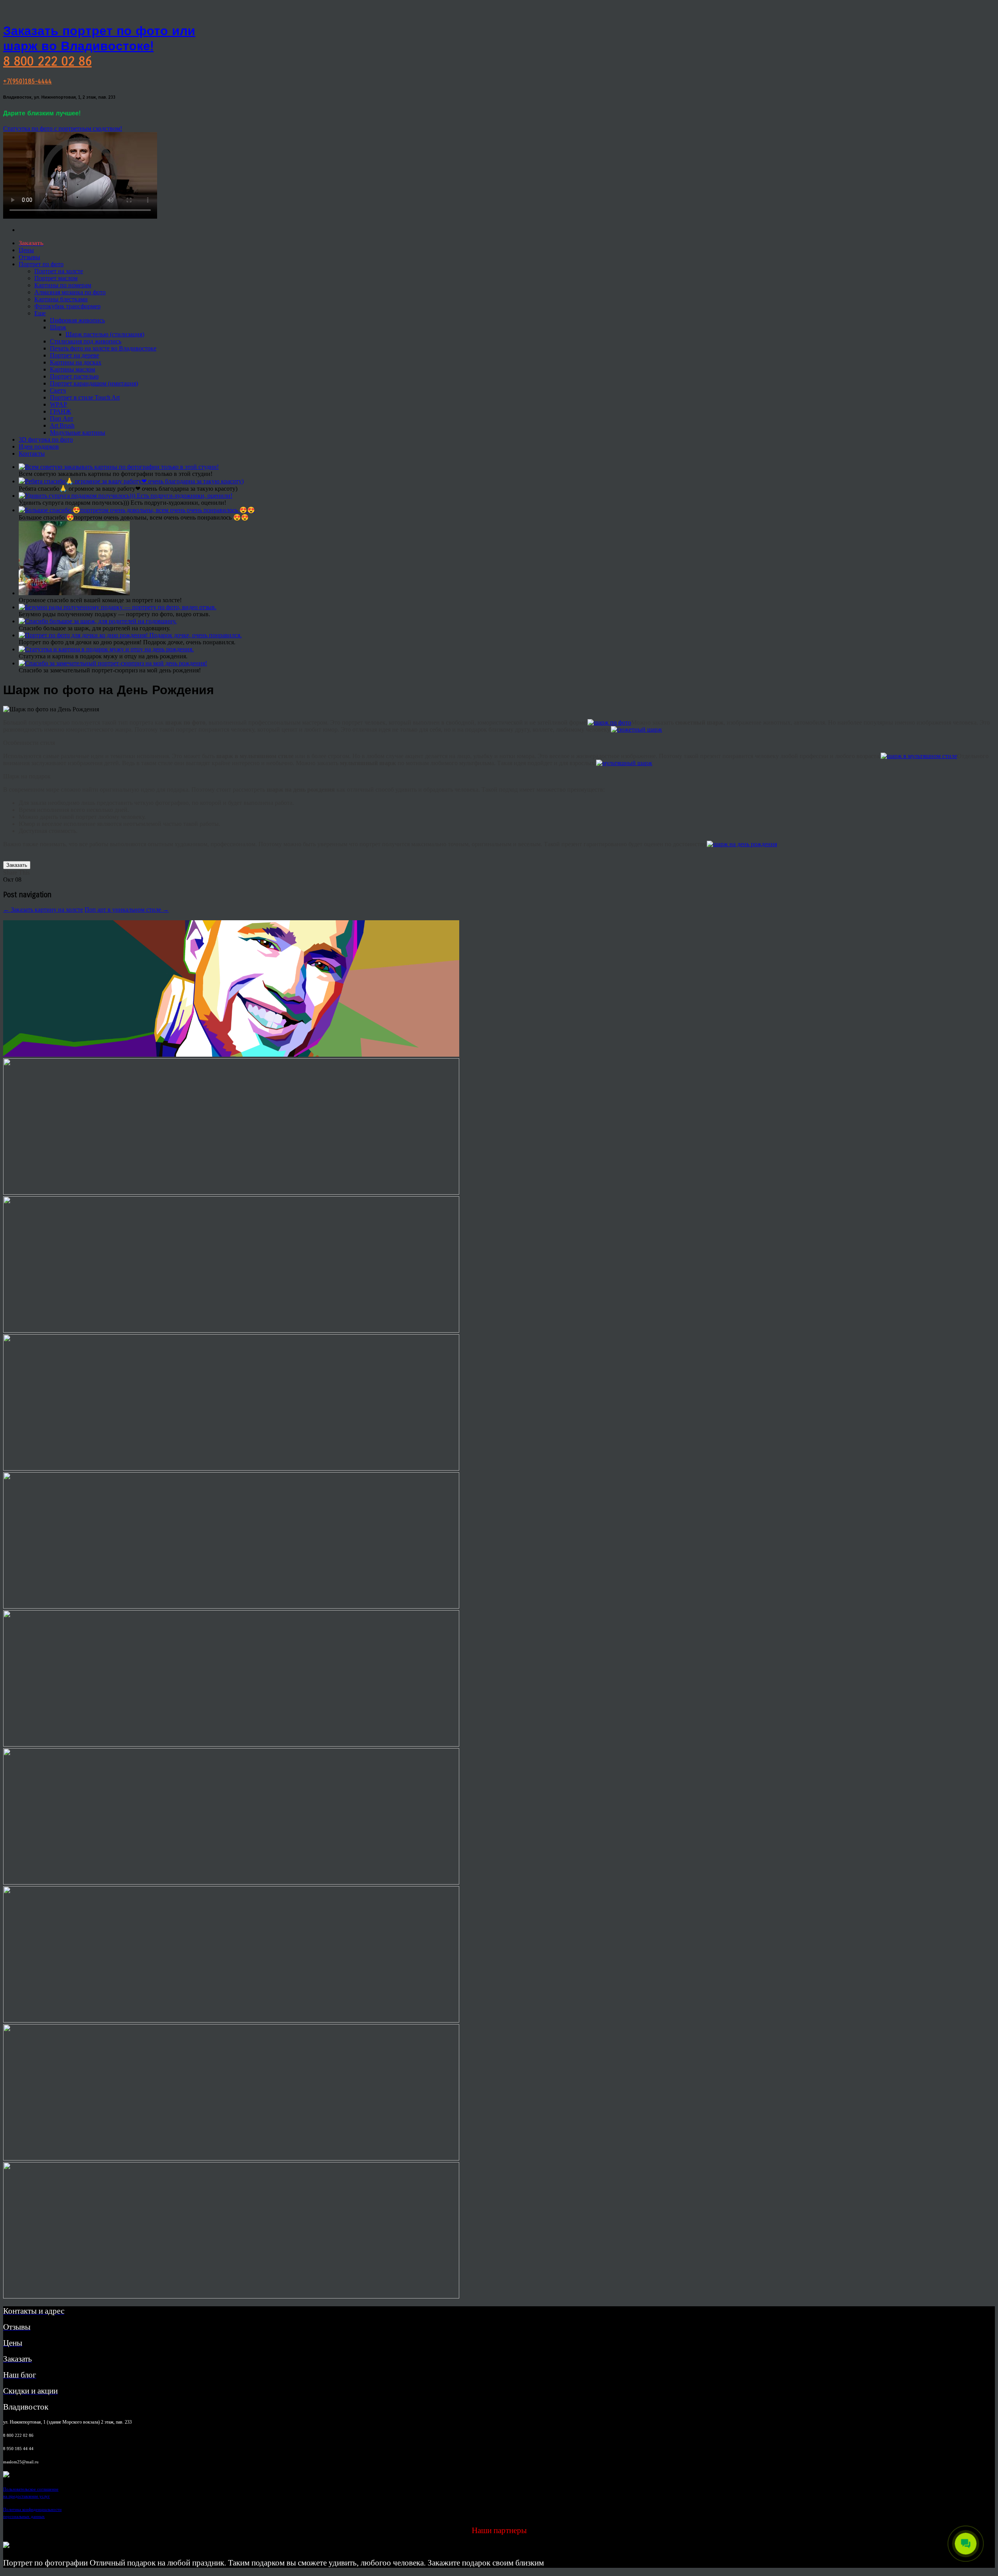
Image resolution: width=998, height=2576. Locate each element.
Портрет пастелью (74, 376)
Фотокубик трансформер (67, 306)
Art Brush (62, 425)
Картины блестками (61, 299)
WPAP (58, 404)
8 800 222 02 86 (47, 61)
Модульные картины (78, 432)
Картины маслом (73, 369)
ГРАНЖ (60, 411)
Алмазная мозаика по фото (70, 292)
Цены (26, 250)
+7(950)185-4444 (27, 81)
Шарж (58, 327)
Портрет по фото (41, 264)
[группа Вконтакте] (6, 2475)
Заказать (17, 865)
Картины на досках (76, 362)
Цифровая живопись (77, 320)
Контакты (32, 453)
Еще (40, 313)
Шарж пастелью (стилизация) (105, 334)
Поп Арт (62, 418)
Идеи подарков (39, 446)
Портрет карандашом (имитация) (94, 383)
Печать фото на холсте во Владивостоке (103, 348)
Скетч (58, 390)
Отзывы (29, 257)
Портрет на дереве (74, 355)
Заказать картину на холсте (43, 910)
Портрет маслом (56, 278)
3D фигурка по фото (46, 439)
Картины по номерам (63, 285)
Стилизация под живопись (86, 341)
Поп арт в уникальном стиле (127, 910)
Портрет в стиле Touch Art (85, 397)
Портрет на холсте (59, 271)
